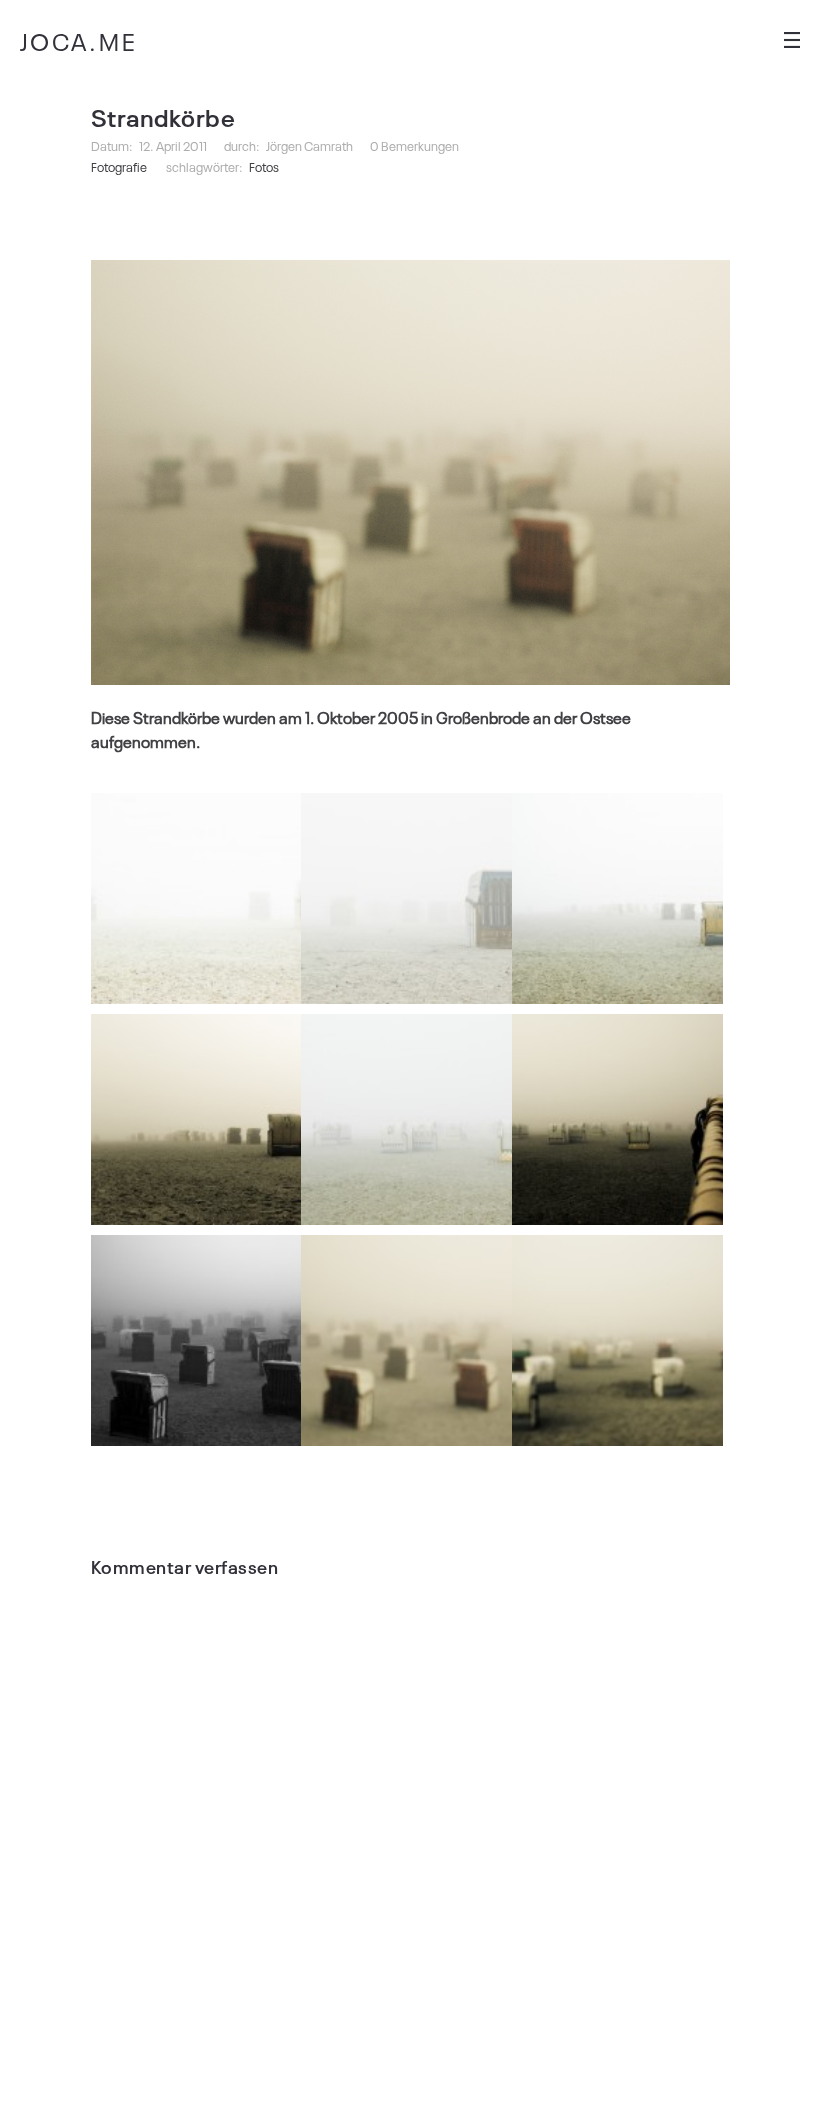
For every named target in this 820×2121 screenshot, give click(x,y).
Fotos (264, 166)
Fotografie (119, 166)
